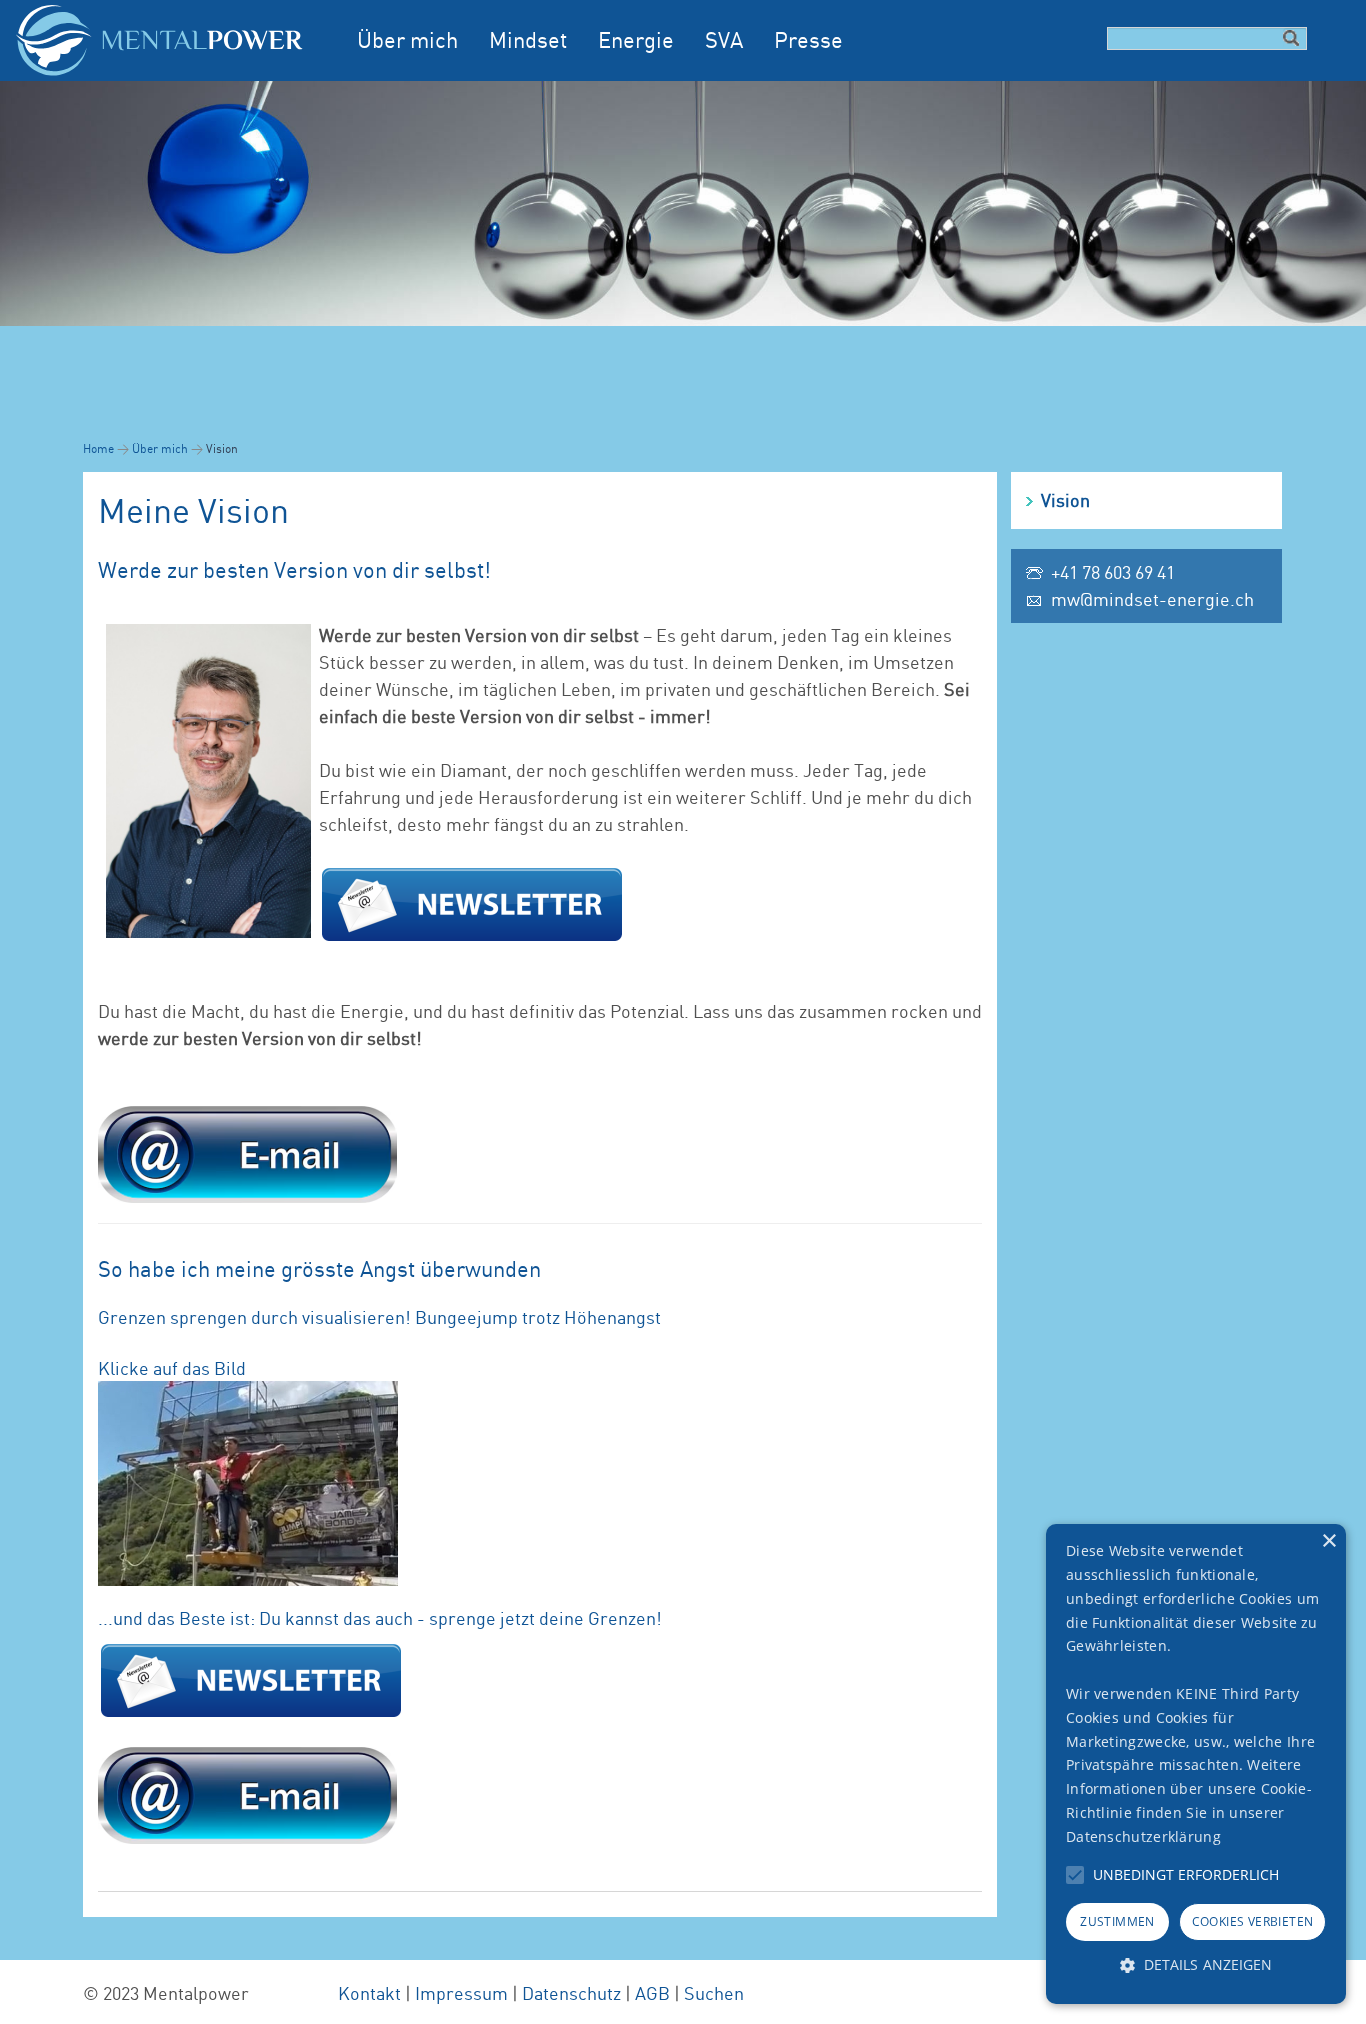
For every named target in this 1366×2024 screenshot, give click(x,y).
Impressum (461, 1993)
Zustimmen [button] (1117, 1921)
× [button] (1328, 1541)
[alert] (1196, 1764)
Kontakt (369, 1993)
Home (98, 448)
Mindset (528, 39)
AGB (652, 1993)
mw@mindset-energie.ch (1152, 599)
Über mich (407, 39)
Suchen (714, 1993)
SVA (724, 39)
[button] (1075, 1875)
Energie (636, 39)
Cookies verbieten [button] (1253, 1921)
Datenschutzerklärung (1143, 1836)
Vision (1065, 500)
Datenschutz (571, 1993)
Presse (808, 39)
